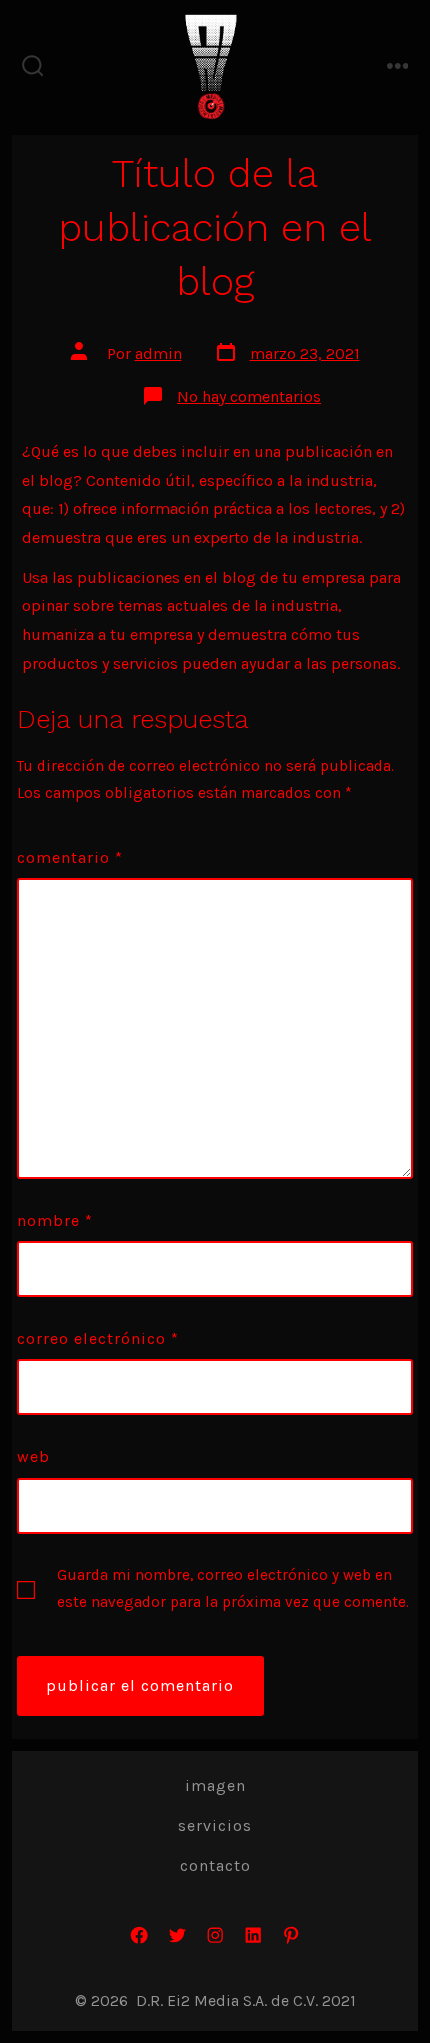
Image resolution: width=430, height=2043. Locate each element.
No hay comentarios (249, 396)
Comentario (70, 857)
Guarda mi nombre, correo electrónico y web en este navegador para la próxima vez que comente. (233, 1588)
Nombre (55, 1220)
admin (158, 353)
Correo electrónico (98, 1338)
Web (33, 1456)
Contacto (215, 1865)
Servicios (215, 1825)
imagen (215, 1785)
